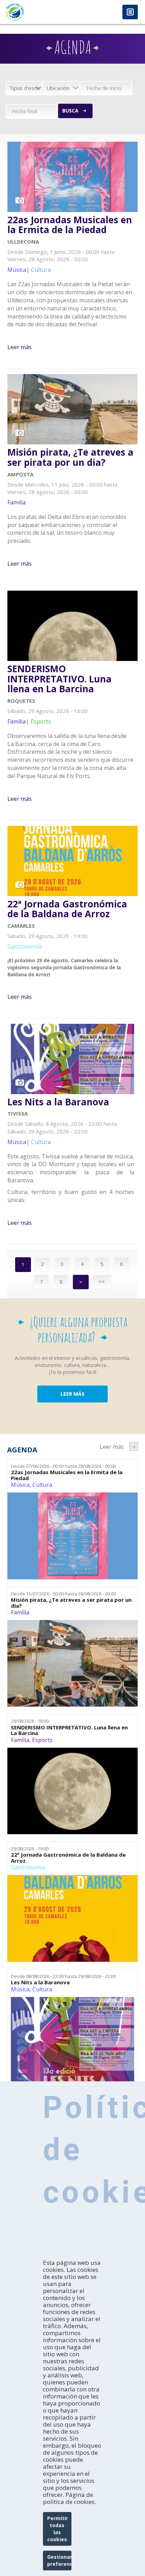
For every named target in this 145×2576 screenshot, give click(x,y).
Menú (130, 12)
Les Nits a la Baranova (58, 1102)
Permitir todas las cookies (58, 2529)
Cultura (42, 1485)
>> (102, 1281)
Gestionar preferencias (59, 2560)
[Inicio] (36, 12)
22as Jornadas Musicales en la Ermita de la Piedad (70, 225)
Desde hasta (63, 1466)
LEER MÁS (72, 1394)
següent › (134, 1447)
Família (20, 1612)
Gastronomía (28, 1867)
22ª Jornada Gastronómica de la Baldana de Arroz (67, 909)
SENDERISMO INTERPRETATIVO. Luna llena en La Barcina (59, 679)
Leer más (20, 347)
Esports (42, 1740)
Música (20, 1485)
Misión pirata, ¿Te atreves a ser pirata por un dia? (70, 457)
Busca (70, 111)
